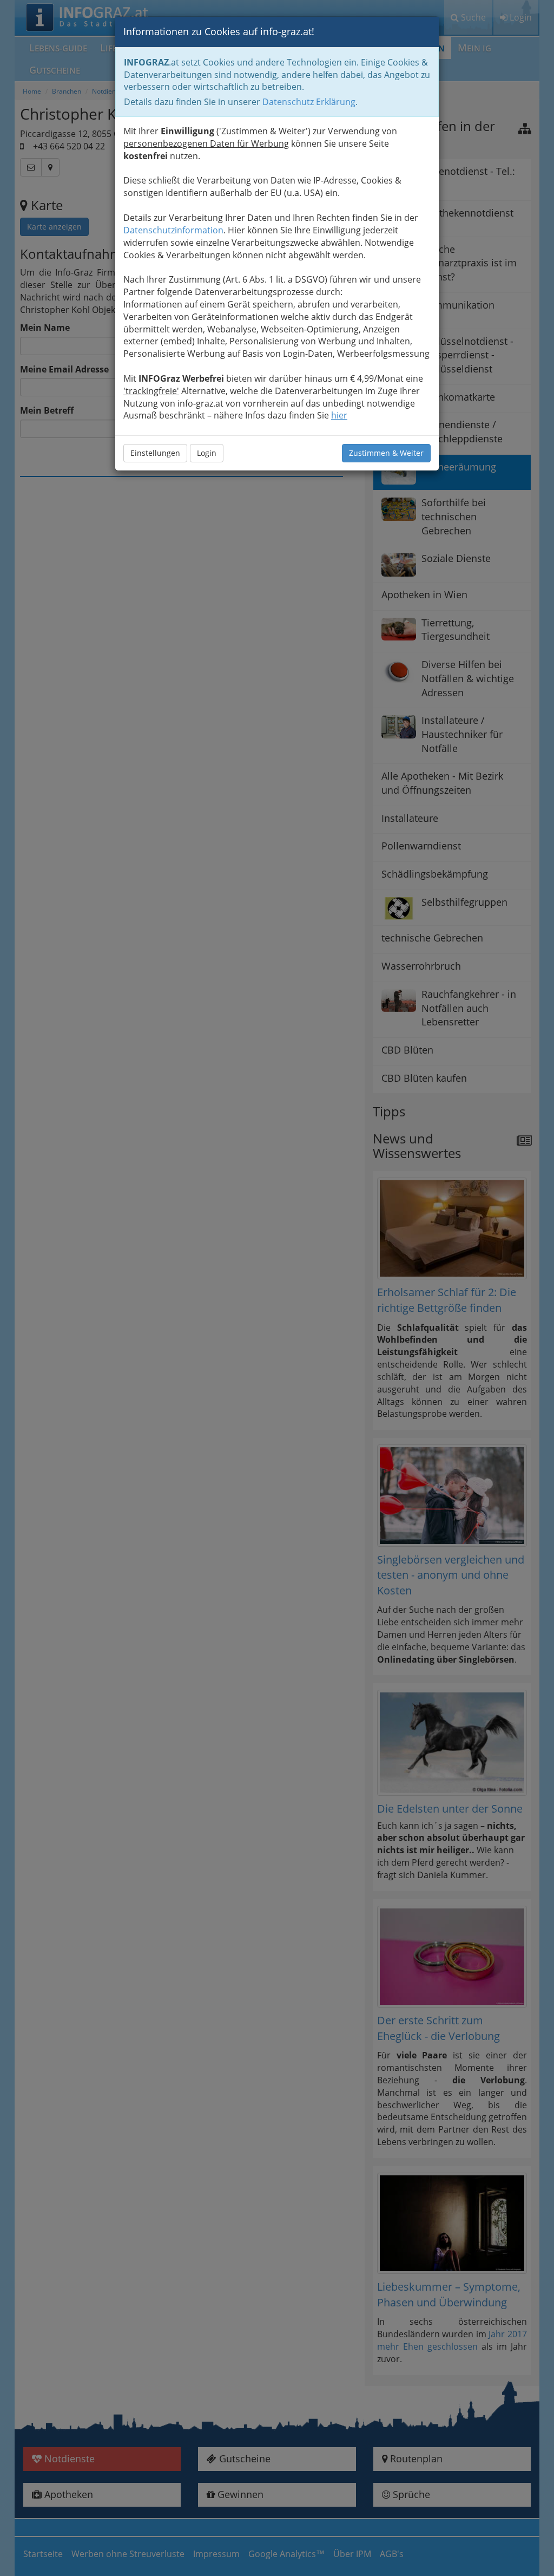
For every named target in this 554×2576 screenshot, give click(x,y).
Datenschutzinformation (173, 230)
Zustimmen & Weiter (386, 453)
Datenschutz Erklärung (309, 102)
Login (207, 453)
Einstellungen (155, 453)
